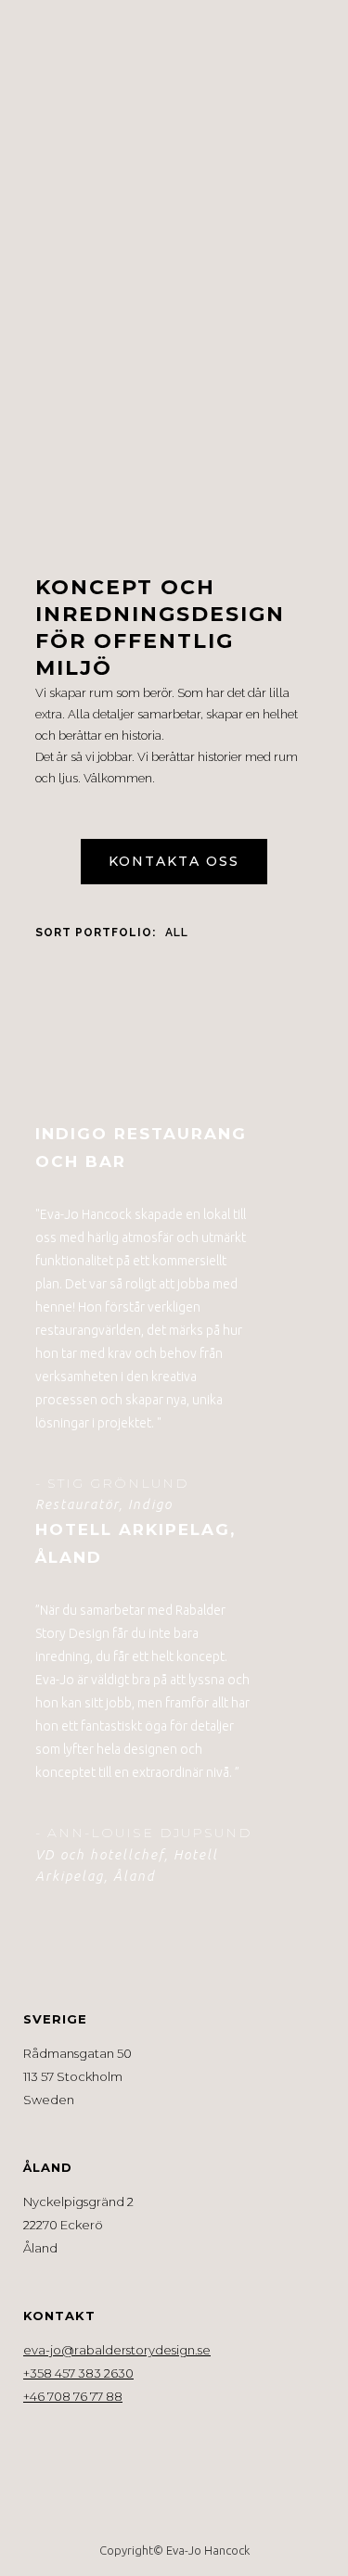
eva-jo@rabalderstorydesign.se (117, 2350)
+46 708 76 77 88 (73, 2396)
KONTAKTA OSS (174, 861)
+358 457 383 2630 (78, 2373)
